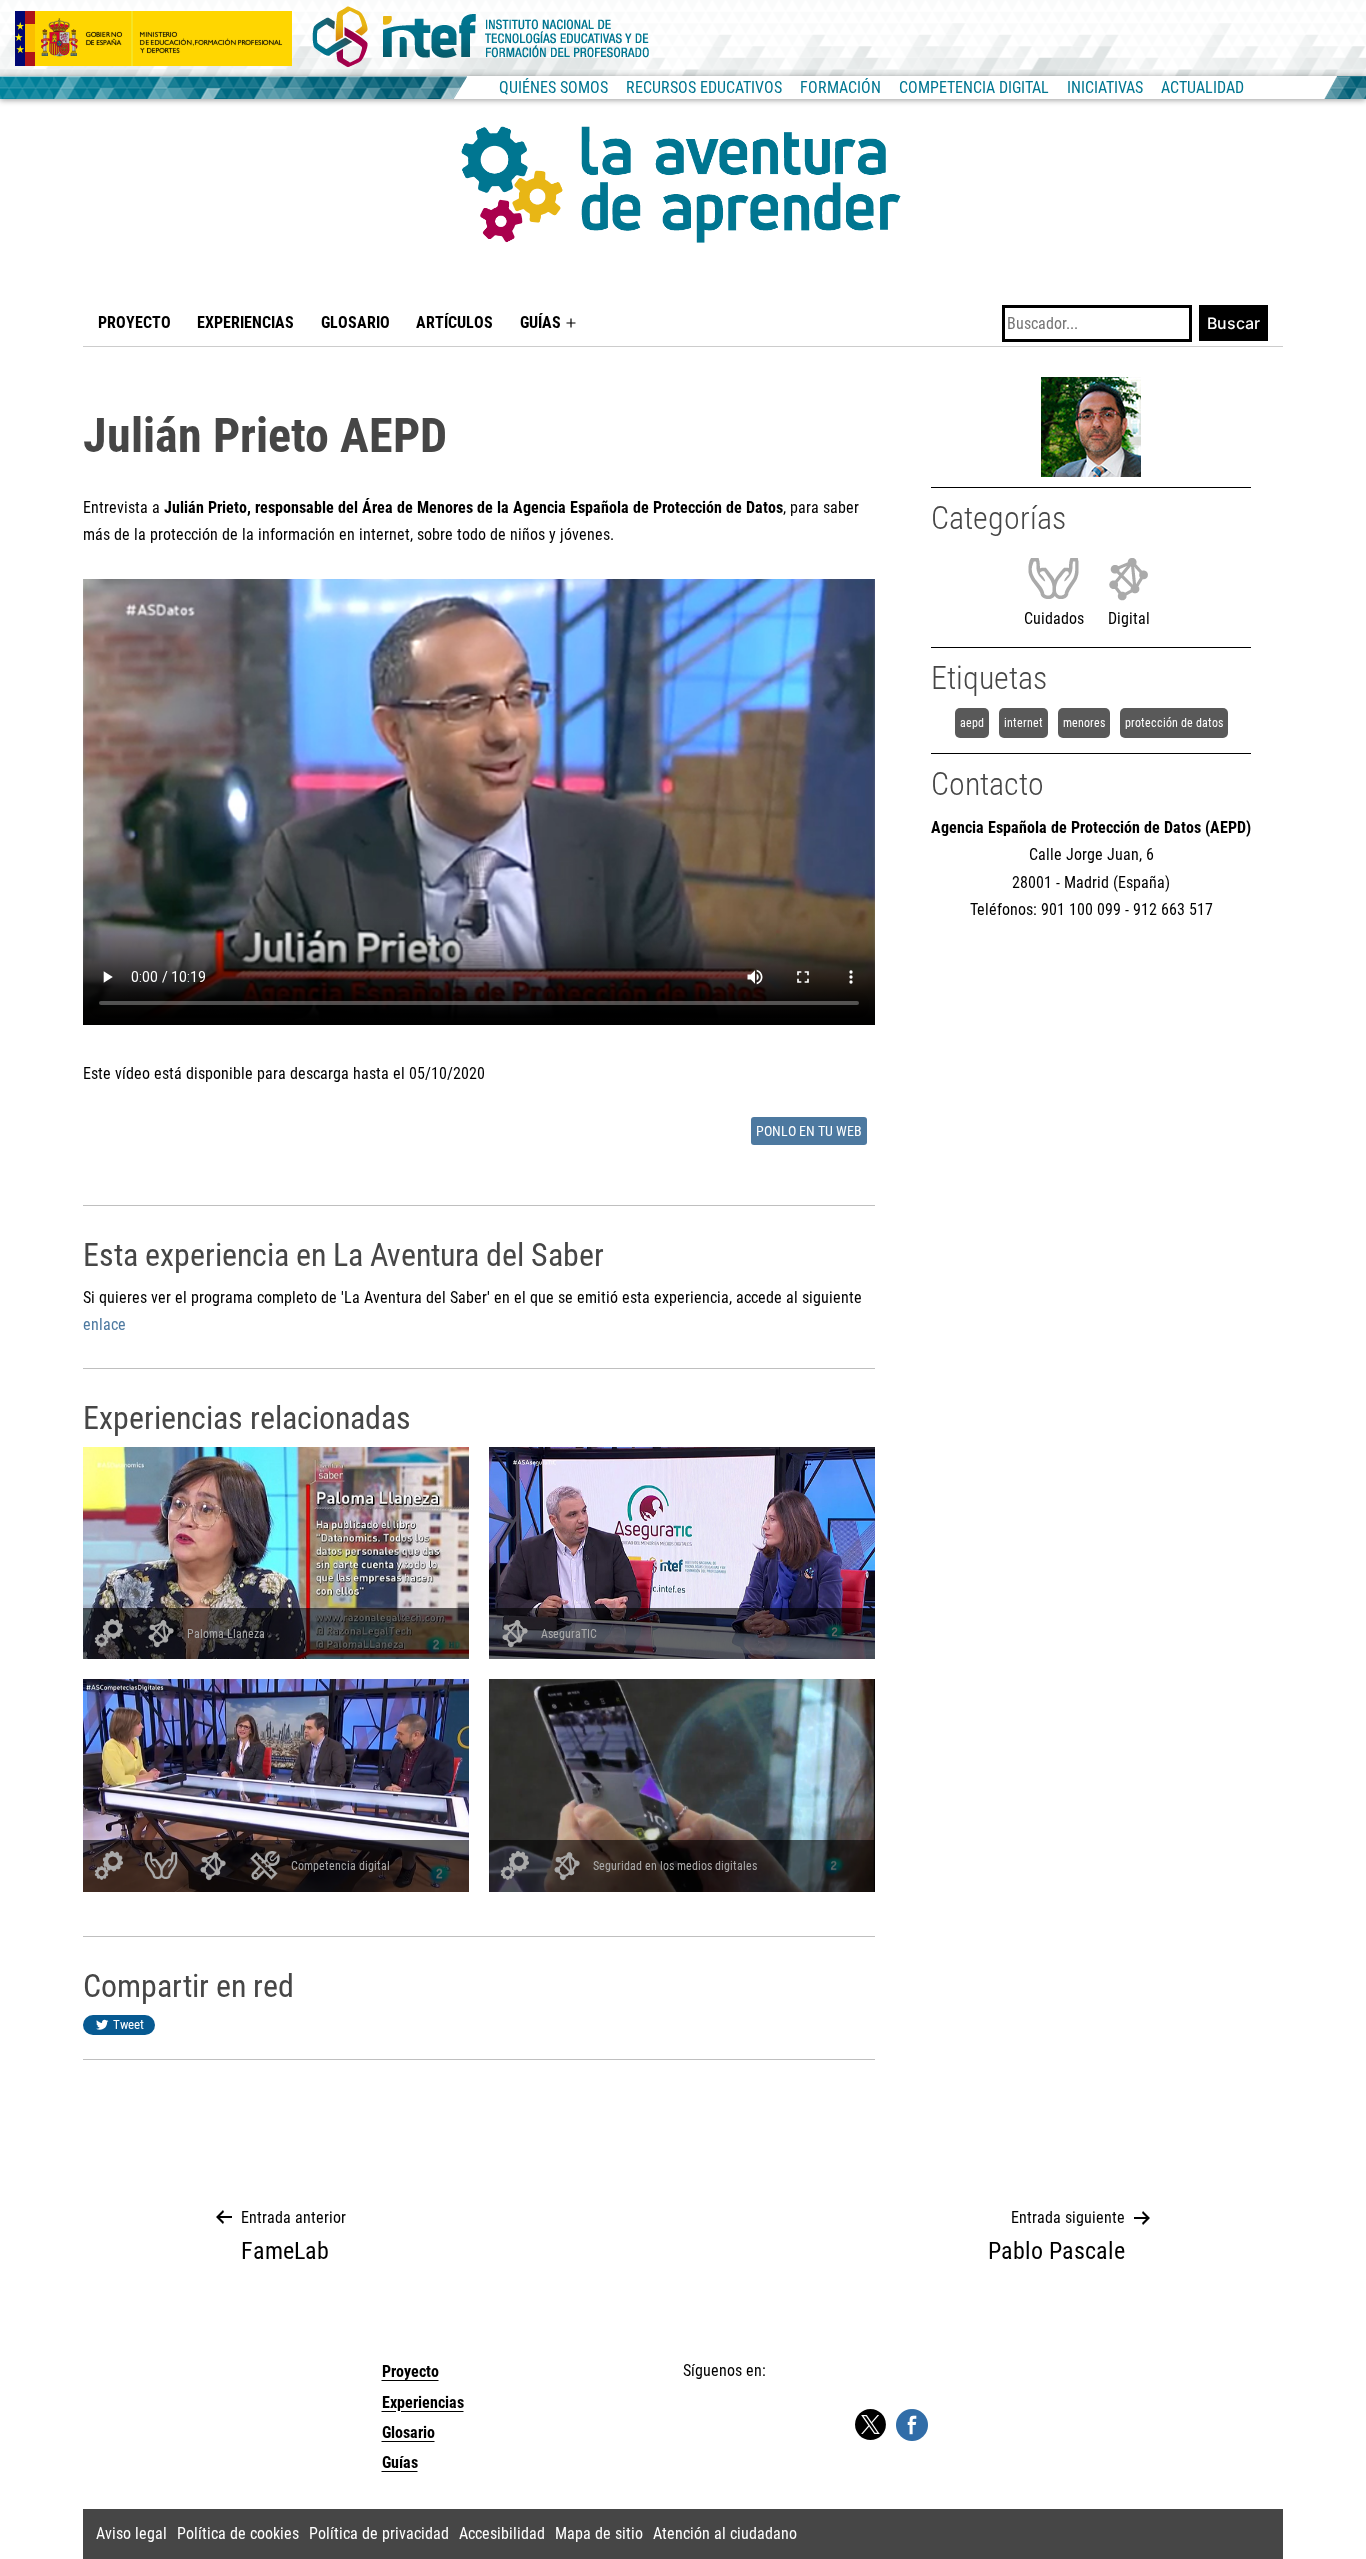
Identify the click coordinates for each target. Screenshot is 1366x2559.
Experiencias (245, 322)
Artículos (454, 322)
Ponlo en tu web (809, 1131)
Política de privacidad (379, 2533)
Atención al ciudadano (725, 2533)
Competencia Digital (974, 87)
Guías (540, 322)
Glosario (355, 322)
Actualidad (1202, 87)
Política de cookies (238, 2533)
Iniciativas (1105, 87)
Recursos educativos (704, 87)
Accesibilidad (502, 2533)
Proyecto (134, 322)
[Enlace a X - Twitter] (870, 2425)
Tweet (128, 2024)
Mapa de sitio (599, 2533)
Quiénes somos (553, 87)
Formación (840, 87)
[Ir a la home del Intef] (481, 38)
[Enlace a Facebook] (912, 2424)
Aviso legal (131, 2533)
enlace (104, 1324)
